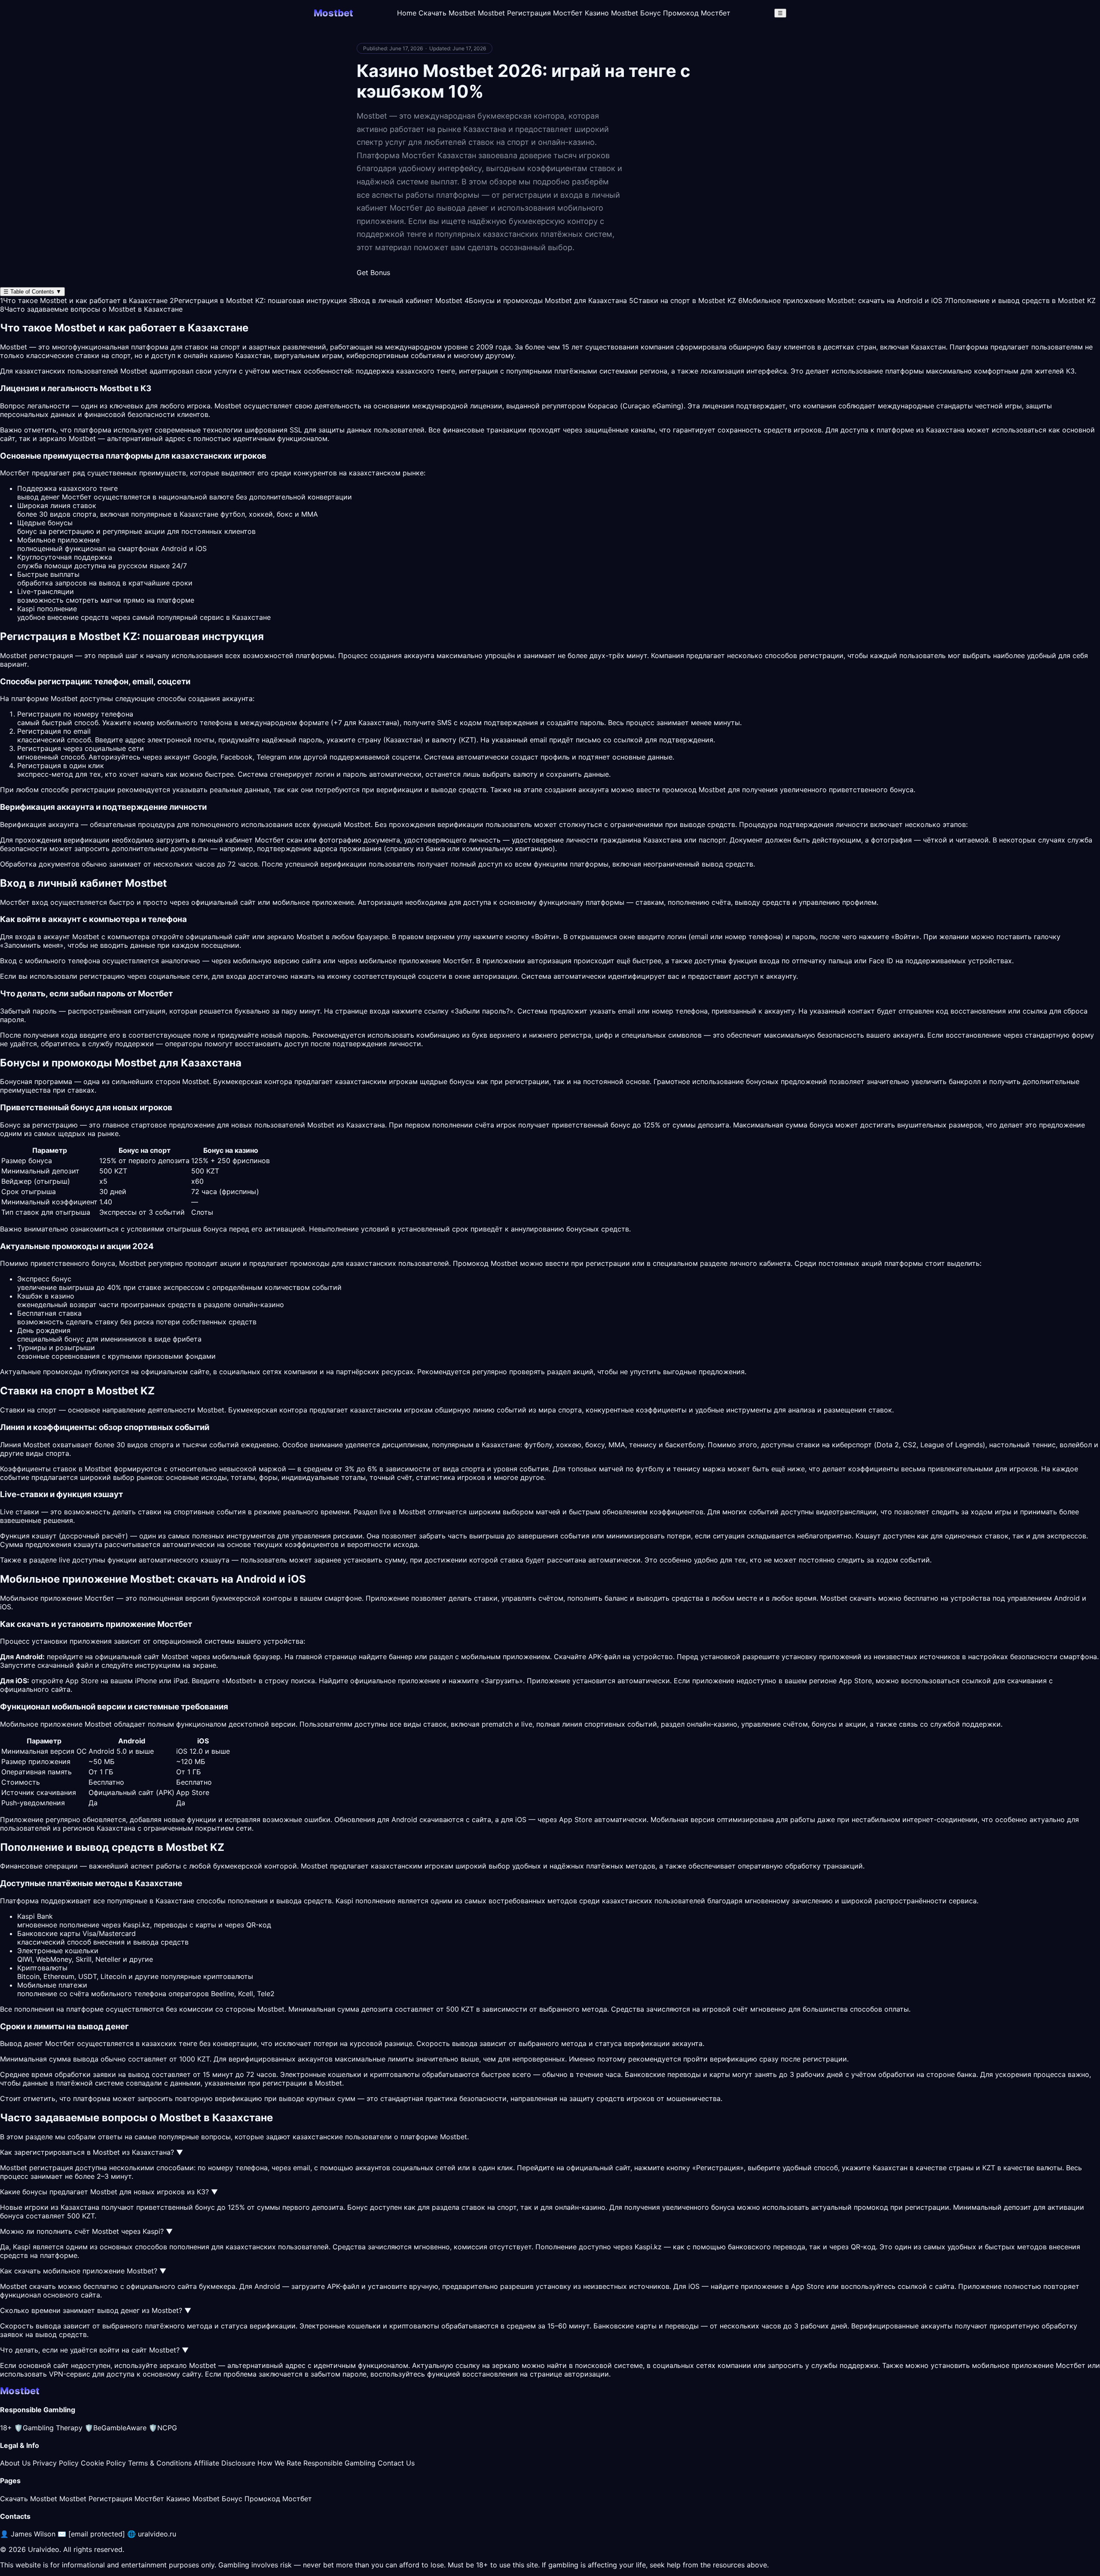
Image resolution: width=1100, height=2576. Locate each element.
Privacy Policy (56, 2463)
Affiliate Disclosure (225, 2463)
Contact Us (396, 2463)
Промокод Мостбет (697, 13)
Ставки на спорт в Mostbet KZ (683, 300)
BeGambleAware (116, 2428)
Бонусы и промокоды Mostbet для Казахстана (546, 300)
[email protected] (97, 2534)
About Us (15, 2463)
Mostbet (134, 371)
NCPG (163, 2428)
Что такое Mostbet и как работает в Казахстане (84, 300)
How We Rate (279, 2463)
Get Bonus (373, 273)
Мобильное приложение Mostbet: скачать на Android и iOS (840, 300)
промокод (871, 2207)
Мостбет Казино (581, 13)
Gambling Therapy (48, 2428)
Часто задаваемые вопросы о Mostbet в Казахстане (91, 309)
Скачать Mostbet (447, 13)
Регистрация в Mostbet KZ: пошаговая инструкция (258, 300)
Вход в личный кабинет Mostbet (406, 300)
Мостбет (458, 961)
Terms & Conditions (160, 2463)
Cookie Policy (103, 2463)
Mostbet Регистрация (514, 13)
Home (407, 13)
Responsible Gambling (339, 2463)
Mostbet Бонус (636, 13)
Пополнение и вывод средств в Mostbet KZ (1020, 300)
